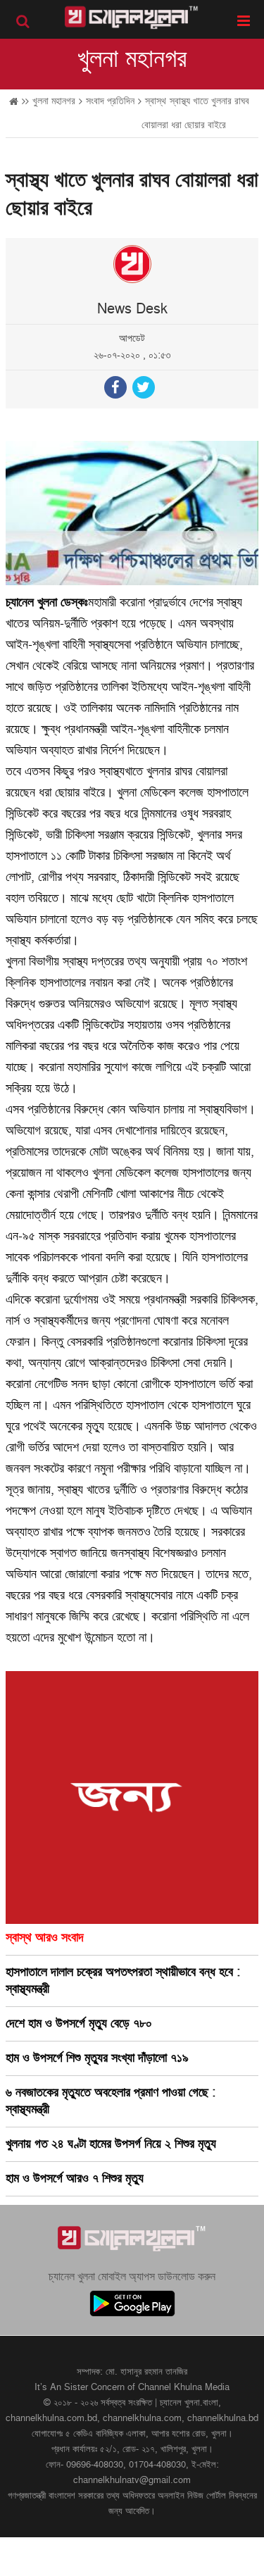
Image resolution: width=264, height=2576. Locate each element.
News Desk (132, 309)
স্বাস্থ (156, 101)
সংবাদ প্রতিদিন (110, 101)
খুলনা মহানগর (132, 59)
